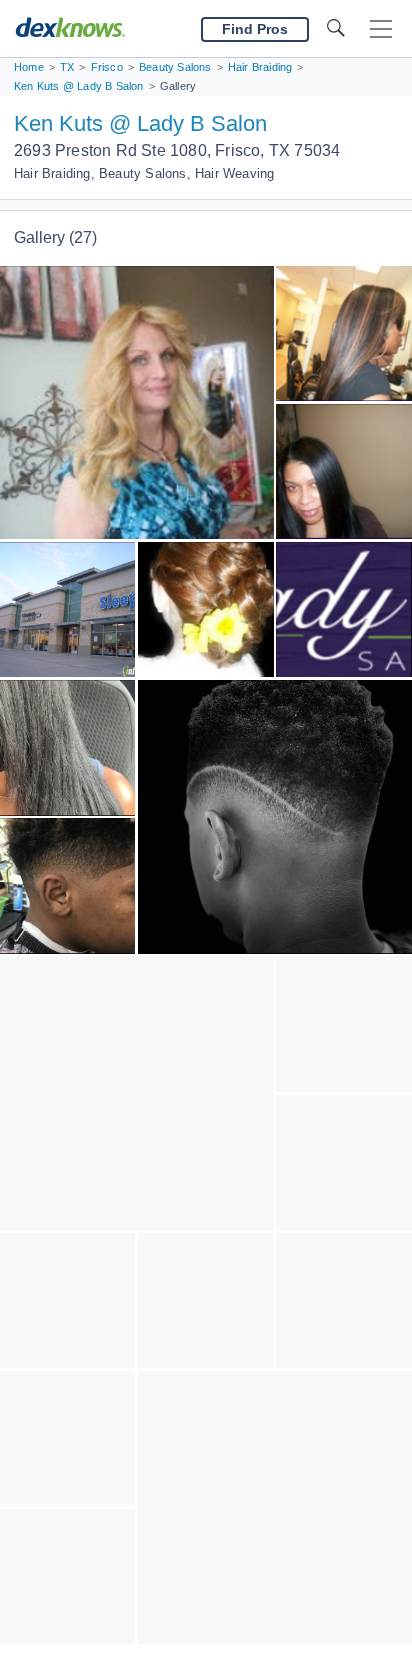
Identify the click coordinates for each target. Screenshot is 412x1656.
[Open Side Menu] (381, 29)
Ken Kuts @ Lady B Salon (140, 123)
